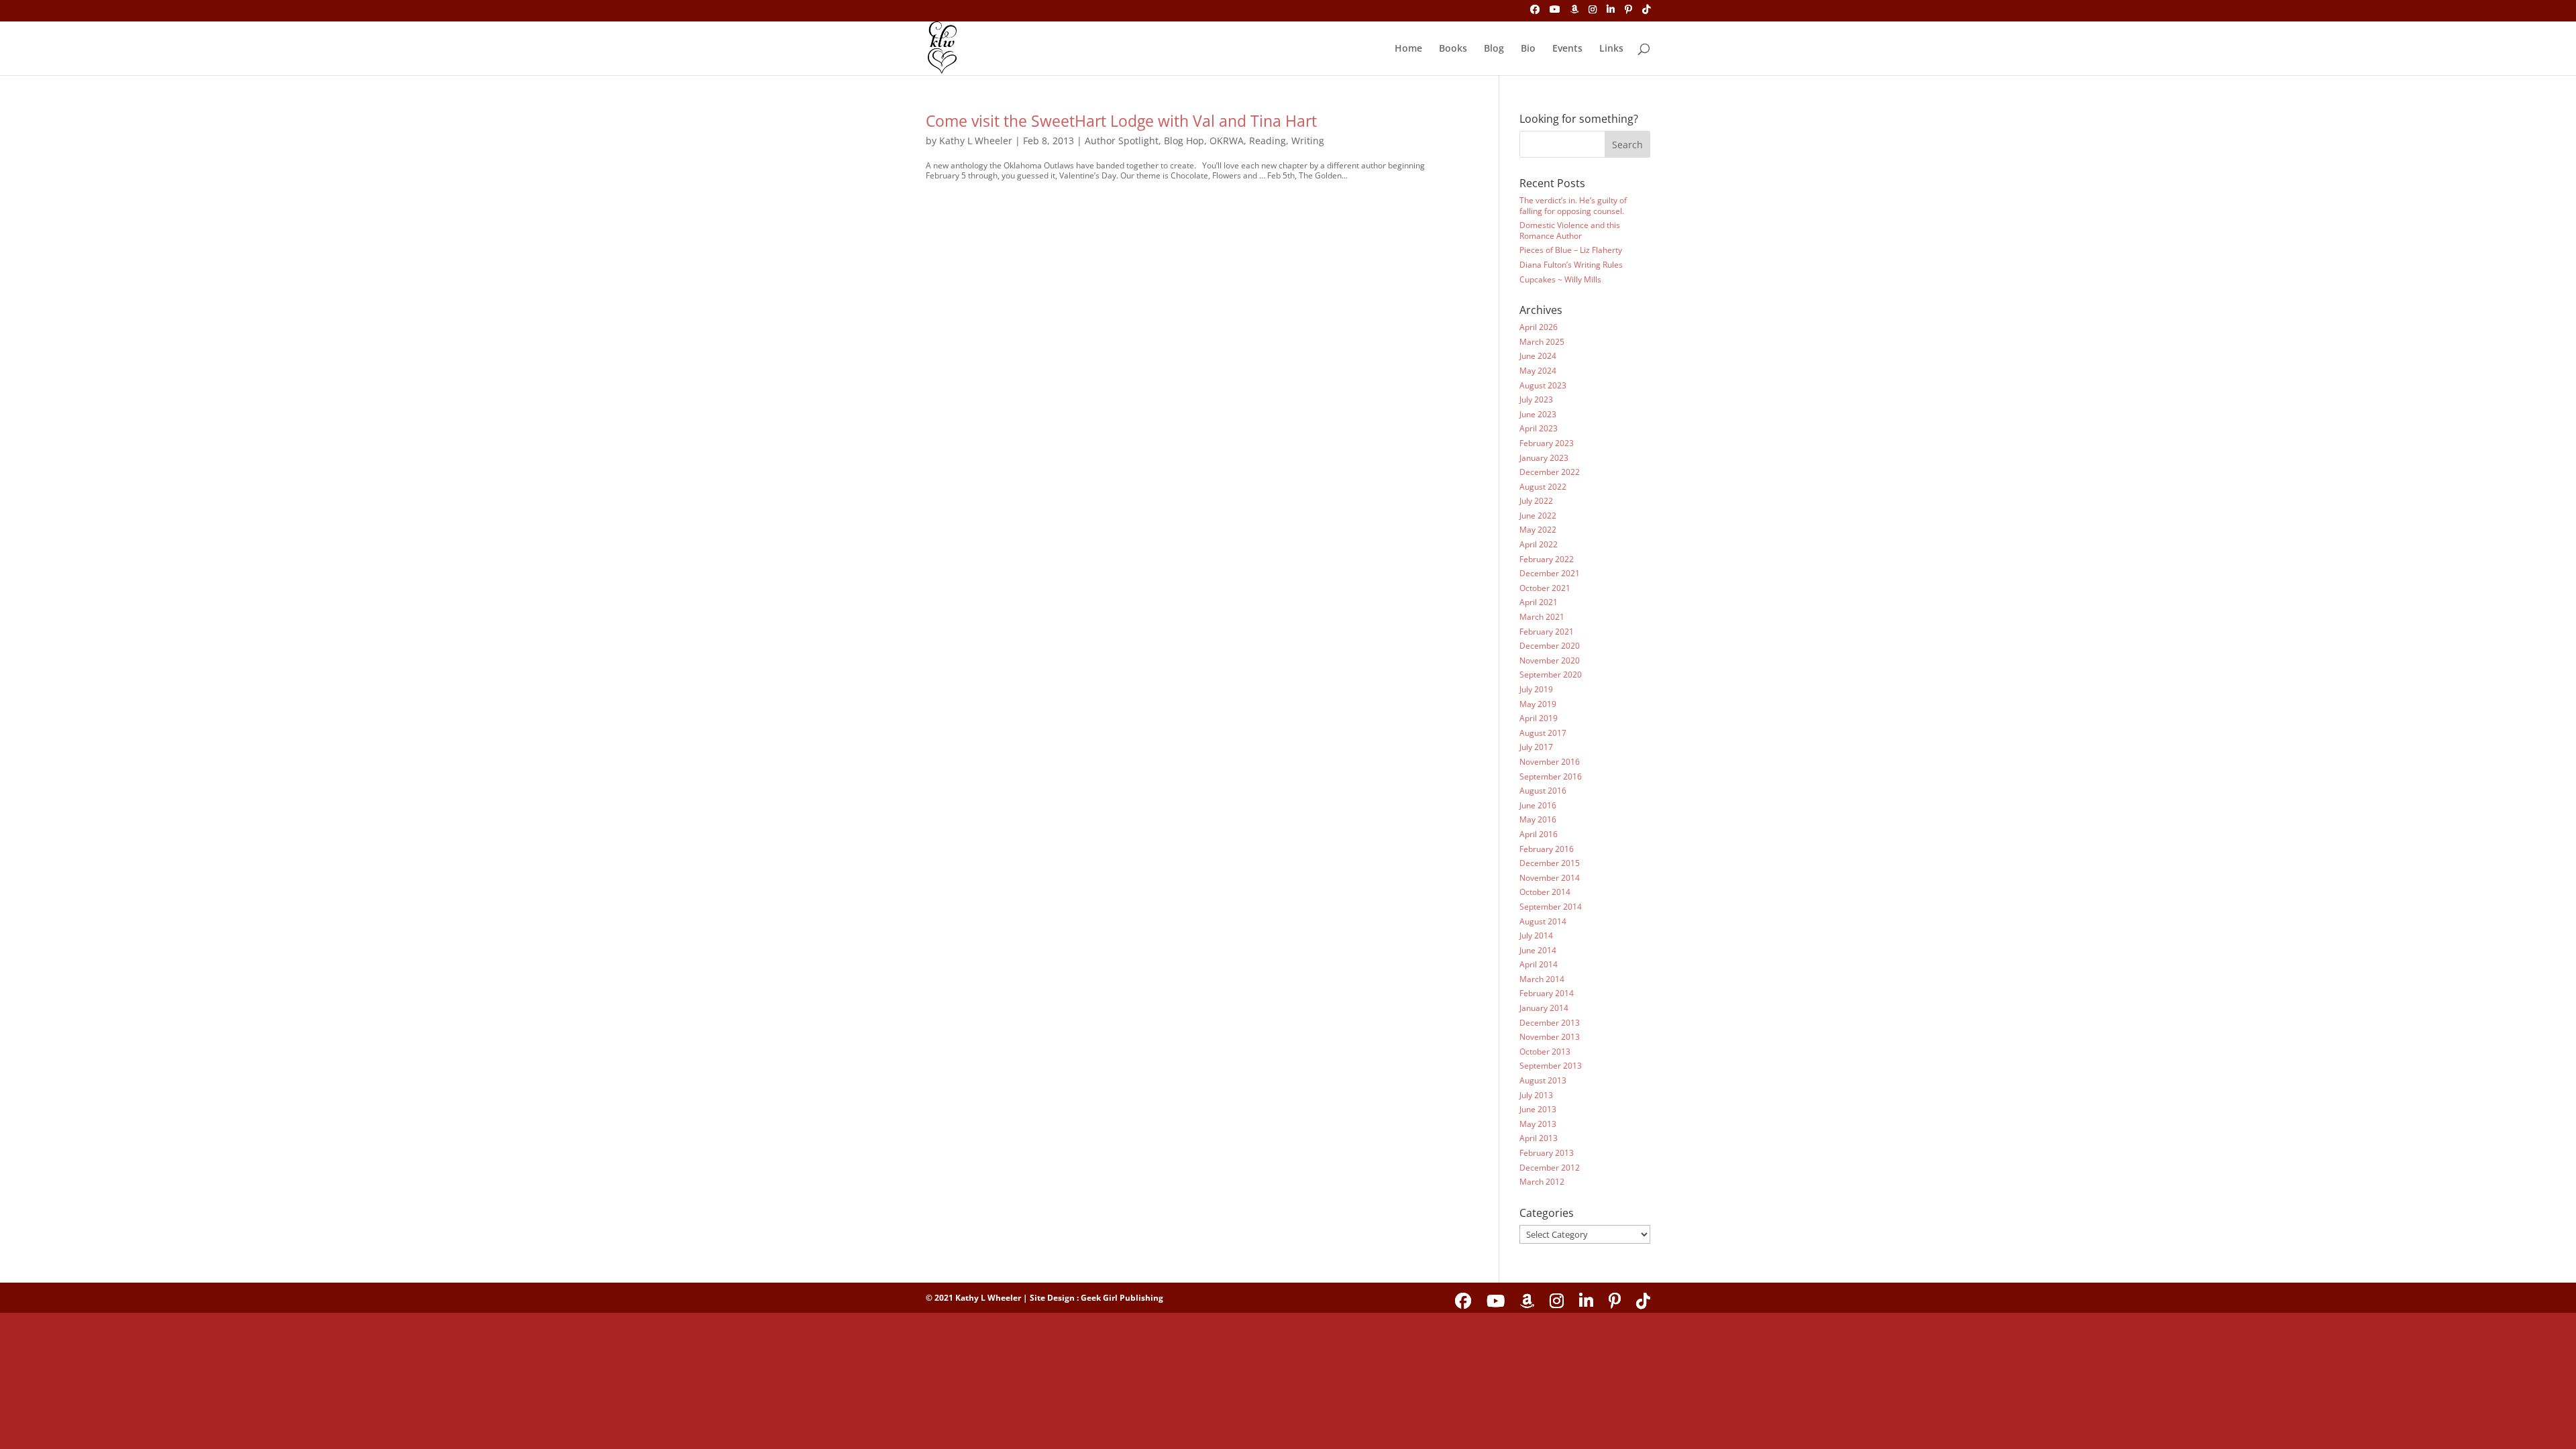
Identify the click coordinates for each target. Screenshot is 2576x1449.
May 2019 (1538, 704)
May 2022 (1538, 530)
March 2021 (1542, 617)
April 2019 (1539, 718)
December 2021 (1550, 573)
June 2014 (1538, 950)
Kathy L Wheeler (976, 141)
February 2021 (1547, 632)
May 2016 (1538, 819)
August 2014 (1543, 921)
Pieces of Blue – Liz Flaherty (1571, 250)
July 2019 (1536, 689)
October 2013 (1545, 1052)
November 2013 (1550, 1037)
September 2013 (1551, 1066)
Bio (1528, 49)
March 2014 (1542, 979)
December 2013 (1550, 1023)
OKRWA (1227, 141)
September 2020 (1551, 675)
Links (1611, 49)
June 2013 (1538, 1109)
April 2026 (1539, 327)
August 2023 (1543, 385)
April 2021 (1539, 602)
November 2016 (1550, 762)
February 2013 (1547, 1153)
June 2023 (1538, 414)
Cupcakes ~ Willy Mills (1560, 279)
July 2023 (1536, 399)
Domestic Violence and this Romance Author (1570, 230)
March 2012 (1542, 1182)
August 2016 (1543, 791)
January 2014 (1544, 1008)
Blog (1494, 49)
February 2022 (1547, 559)
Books (1453, 49)
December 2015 (1550, 863)
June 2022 (1538, 516)
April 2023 (1539, 428)
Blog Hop (1184, 141)
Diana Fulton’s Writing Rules (1571, 265)
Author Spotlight (1122, 141)
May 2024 (1538, 371)
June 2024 (1538, 356)
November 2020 (1550, 660)
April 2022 (1539, 544)
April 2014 (1539, 964)
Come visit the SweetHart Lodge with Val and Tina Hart (1121, 121)
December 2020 (1550, 646)
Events (1567, 49)
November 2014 (1550, 878)
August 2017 (1543, 733)
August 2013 (1543, 1080)
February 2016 (1547, 849)
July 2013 (1536, 1095)
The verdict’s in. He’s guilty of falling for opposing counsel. (1573, 206)
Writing (1308, 141)
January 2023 (1544, 458)
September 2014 (1551, 907)
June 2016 (1538, 805)
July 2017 (1536, 747)
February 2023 (1547, 443)
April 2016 (1539, 834)
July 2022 (1536, 501)
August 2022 (1543, 487)
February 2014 (1547, 993)
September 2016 (1551, 776)
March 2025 (1542, 342)
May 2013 (1538, 1124)
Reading (1268, 141)
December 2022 (1550, 472)
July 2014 (1536, 935)
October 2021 (1545, 588)
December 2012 (1550, 1168)
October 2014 (1545, 892)
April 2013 (1539, 1138)
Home (1408, 49)
